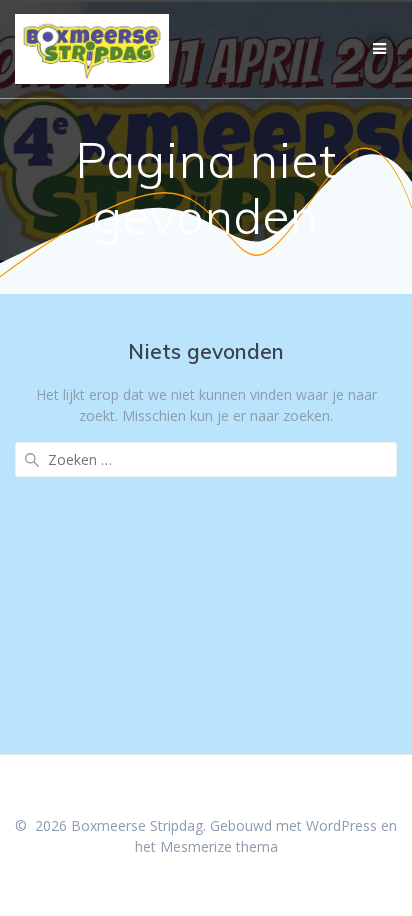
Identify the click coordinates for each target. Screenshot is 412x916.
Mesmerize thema (219, 846)
